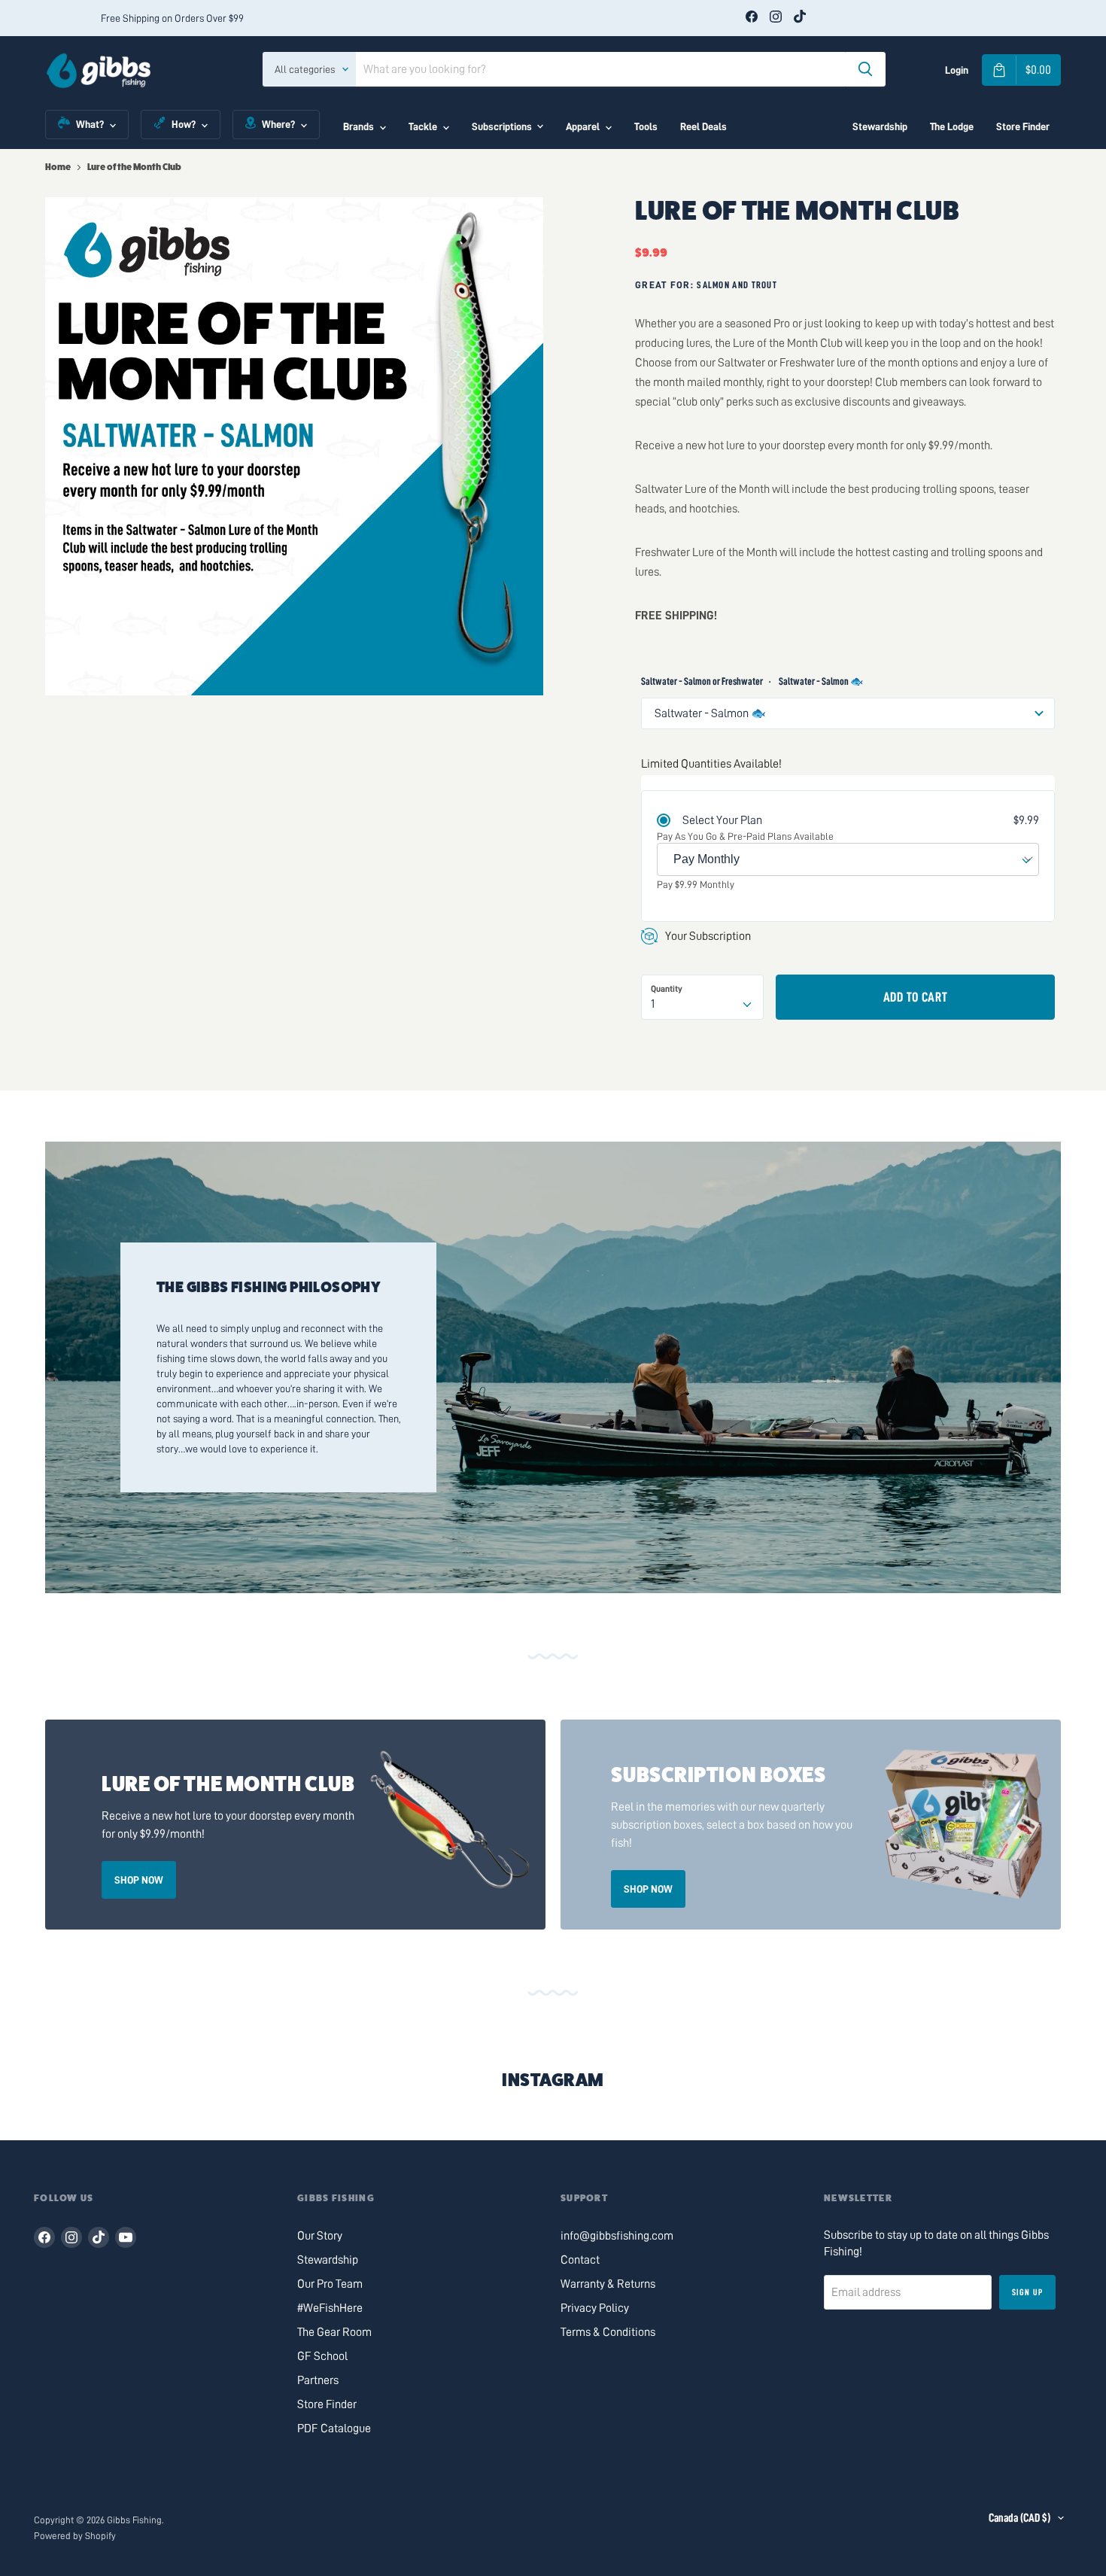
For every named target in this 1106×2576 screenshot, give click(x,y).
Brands (359, 126)
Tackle (423, 126)
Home (58, 167)
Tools (646, 126)
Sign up (1027, 2292)
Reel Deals (703, 126)
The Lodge (952, 126)
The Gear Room (334, 2332)
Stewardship (880, 126)
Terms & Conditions (608, 2332)
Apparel (583, 126)
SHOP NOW (139, 1880)
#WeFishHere (330, 2308)
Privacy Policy (595, 2308)
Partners (318, 2380)
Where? (278, 124)
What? (90, 124)
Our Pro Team (330, 2284)
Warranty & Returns (608, 2284)
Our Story (320, 2236)
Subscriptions (502, 126)
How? (184, 124)
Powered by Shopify (75, 2536)
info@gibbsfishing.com (617, 2236)
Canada (1019, 2518)
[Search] (865, 69)
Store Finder (1023, 126)
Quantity (667, 989)
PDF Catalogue (334, 2428)
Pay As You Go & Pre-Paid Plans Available (745, 836)
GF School (322, 2356)
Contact (580, 2260)
